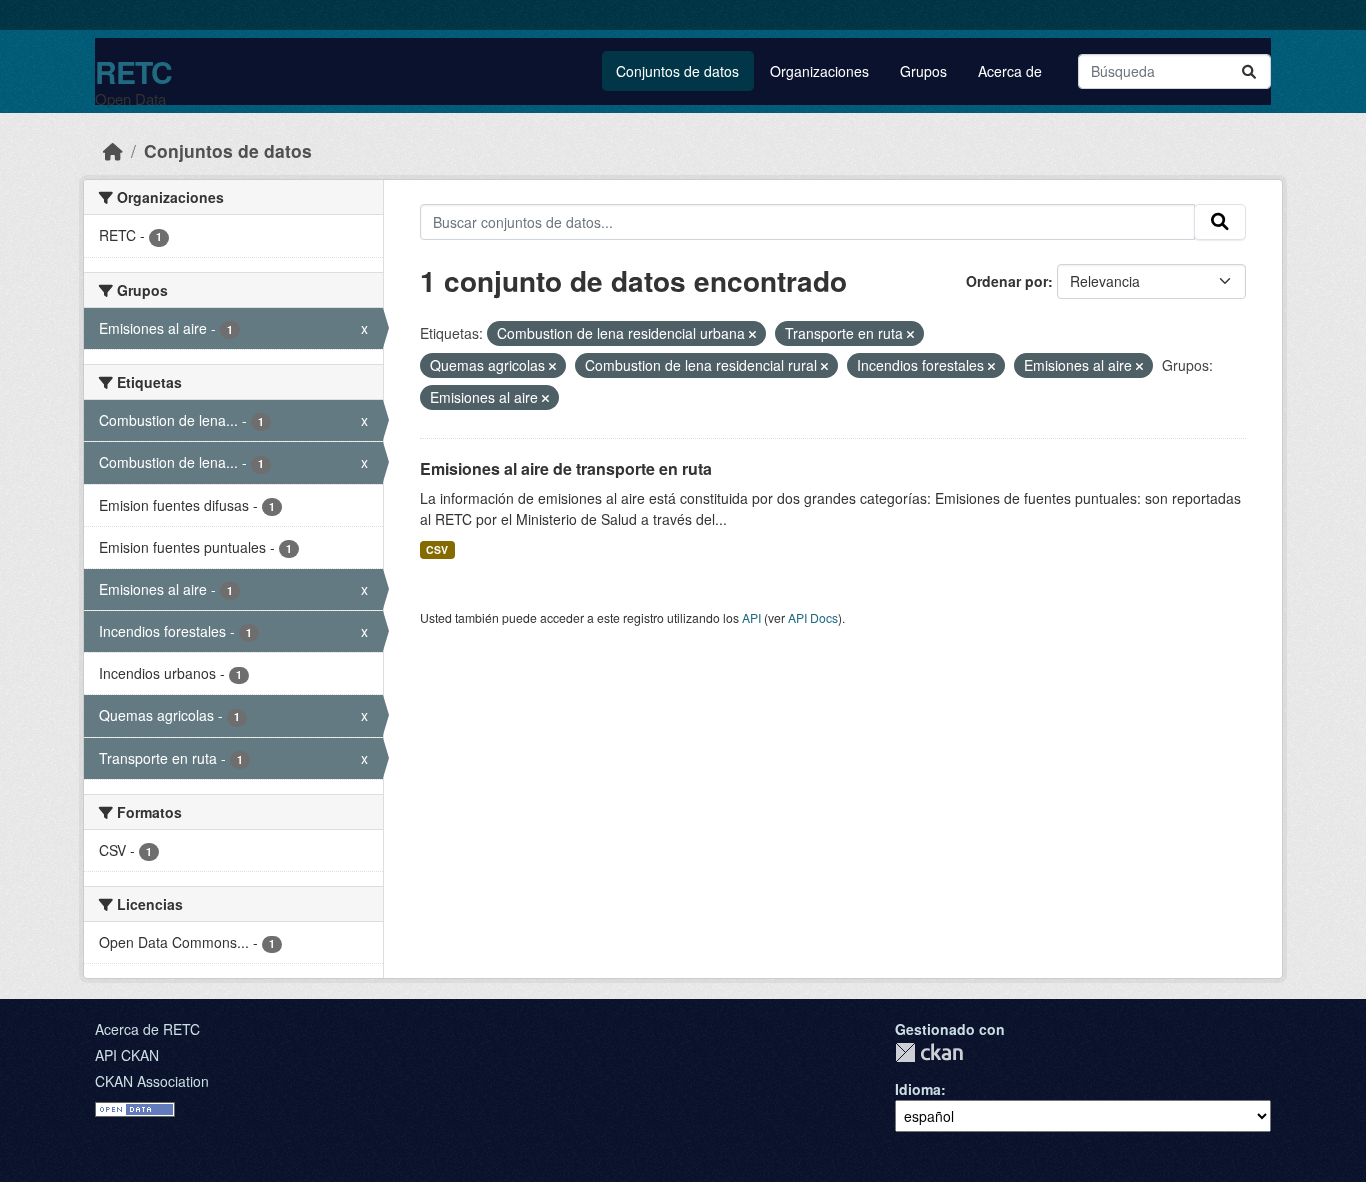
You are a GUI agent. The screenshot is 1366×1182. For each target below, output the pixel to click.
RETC (133, 71)
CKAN (929, 1052)
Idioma (918, 1089)
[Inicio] (113, 150)
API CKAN (127, 1055)
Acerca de (1010, 71)
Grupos (923, 71)
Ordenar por (1007, 281)
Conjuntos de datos (677, 71)
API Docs (813, 617)
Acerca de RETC (147, 1029)
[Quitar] (752, 334)
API (751, 617)
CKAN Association (152, 1081)
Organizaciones (819, 71)
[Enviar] (1249, 71)
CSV (437, 549)
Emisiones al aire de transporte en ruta (566, 468)
